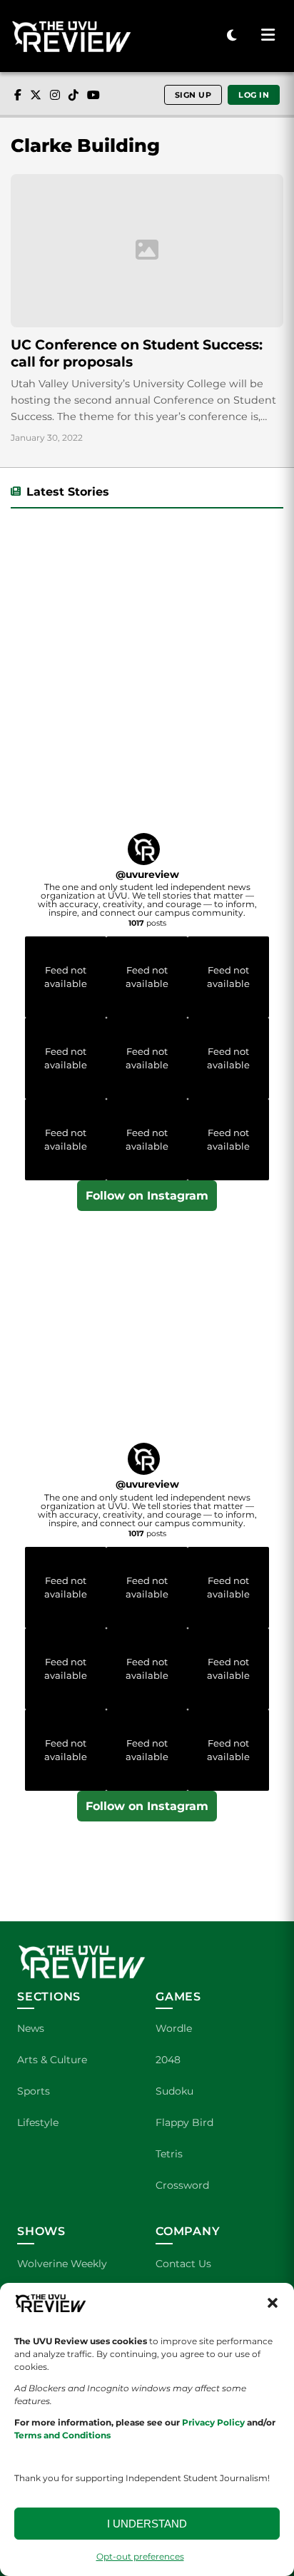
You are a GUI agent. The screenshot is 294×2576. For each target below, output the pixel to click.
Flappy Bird (184, 2122)
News (31, 2028)
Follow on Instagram (147, 1196)
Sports (34, 2091)
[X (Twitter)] (36, 95)
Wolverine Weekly (62, 2264)
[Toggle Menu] (268, 36)
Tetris (169, 2154)
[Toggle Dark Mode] (232, 36)
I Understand (147, 2524)
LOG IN (254, 95)
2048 (168, 2060)
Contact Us (183, 2264)
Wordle (174, 2028)
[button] (273, 2303)
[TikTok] (73, 95)
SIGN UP (193, 95)
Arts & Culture (52, 2060)
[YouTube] (93, 95)
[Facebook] (18, 95)
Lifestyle (38, 2122)
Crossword (182, 2185)
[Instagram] (55, 95)
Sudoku (174, 2091)
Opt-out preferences (140, 2556)
